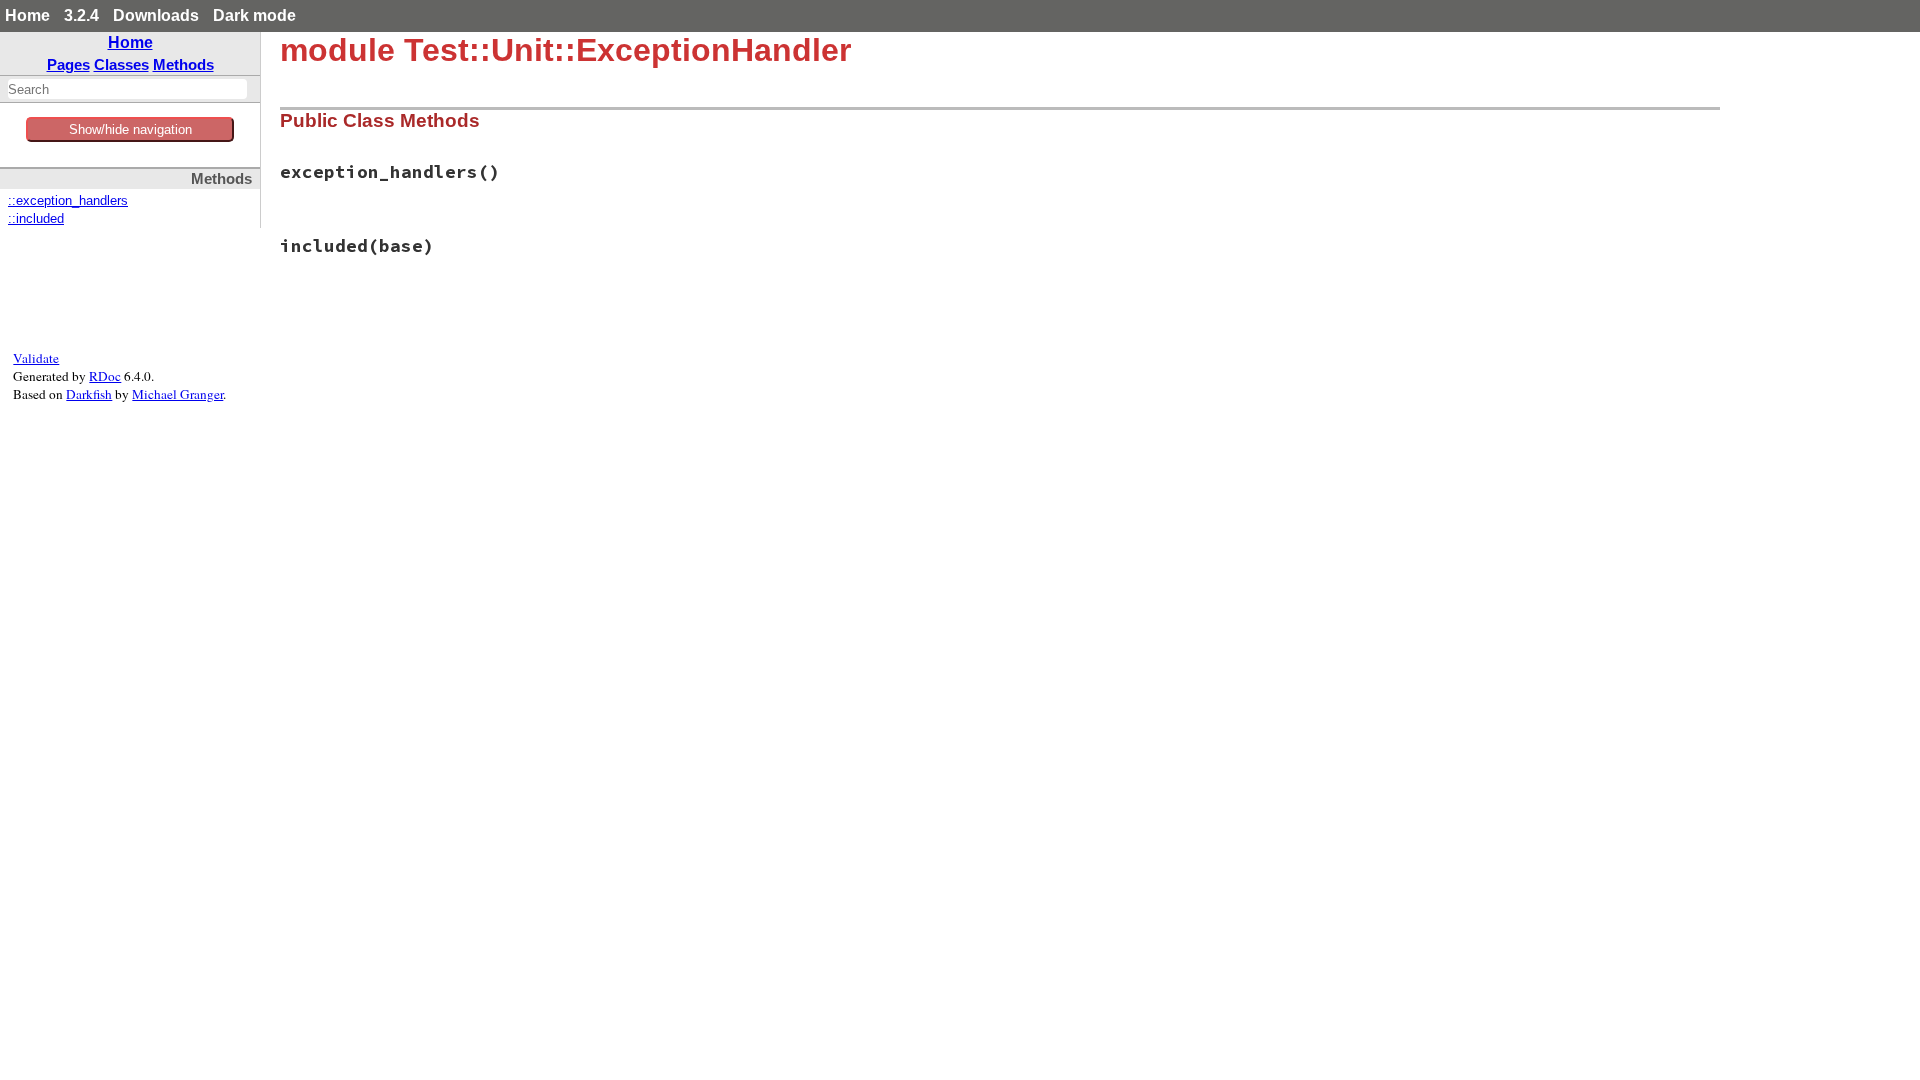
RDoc (105, 376)
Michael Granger (177, 394)
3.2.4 (81, 15)
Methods (183, 64)
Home (27, 15)
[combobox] (127, 89)
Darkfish (89, 394)
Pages (68, 64)
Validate (36, 358)
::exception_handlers (68, 201)
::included (36, 219)
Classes (121, 64)
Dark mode (254, 15)
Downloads (156, 15)
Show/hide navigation (130, 129)
